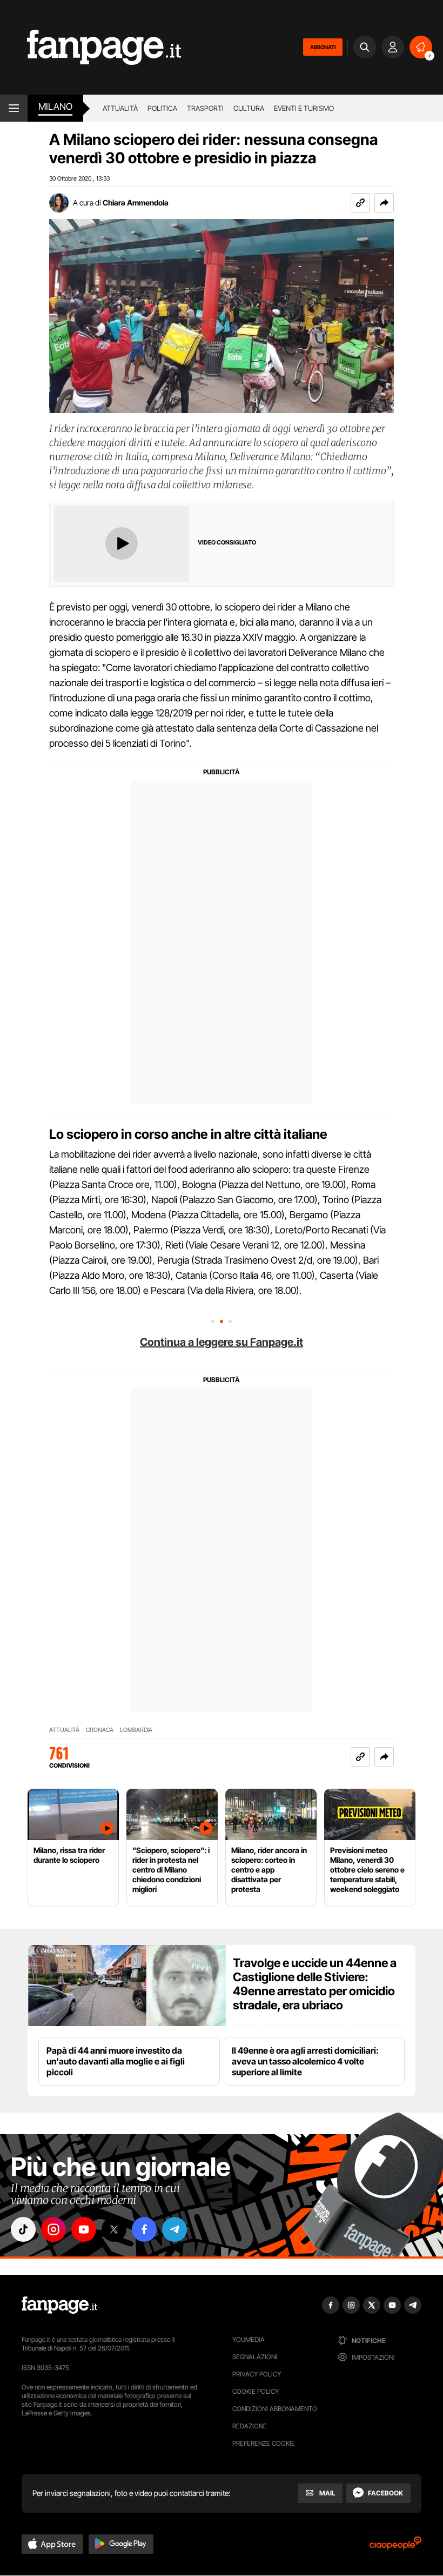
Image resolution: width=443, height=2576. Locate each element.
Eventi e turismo (304, 108)
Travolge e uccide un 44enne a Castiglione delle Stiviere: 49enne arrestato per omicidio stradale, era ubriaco (315, 1984)
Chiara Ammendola (136, 203)
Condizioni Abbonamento (275, 2409)
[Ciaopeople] (395, 2547)
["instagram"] (53, 2229)
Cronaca (100, 1730)
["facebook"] (144, 2229)
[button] (384, 203)
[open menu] (14, 108)
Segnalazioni (255, 2357)
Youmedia (249, 2339)
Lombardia (136, 1730)
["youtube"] (84, 2229)
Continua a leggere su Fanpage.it (222, 1342)
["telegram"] (174, 2229)
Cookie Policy (256, 2391)
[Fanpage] (59, 2305)
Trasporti (205, 108)
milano (55, 107)
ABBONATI (323, 47)
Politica (162, 108)
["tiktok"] (23, 2229)
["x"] (114, 2229)
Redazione (250, 2426)
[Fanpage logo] (90, 47)
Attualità (120, 108)
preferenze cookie (264, 2443)
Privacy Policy (257, 2374)
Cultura (249, 108)
